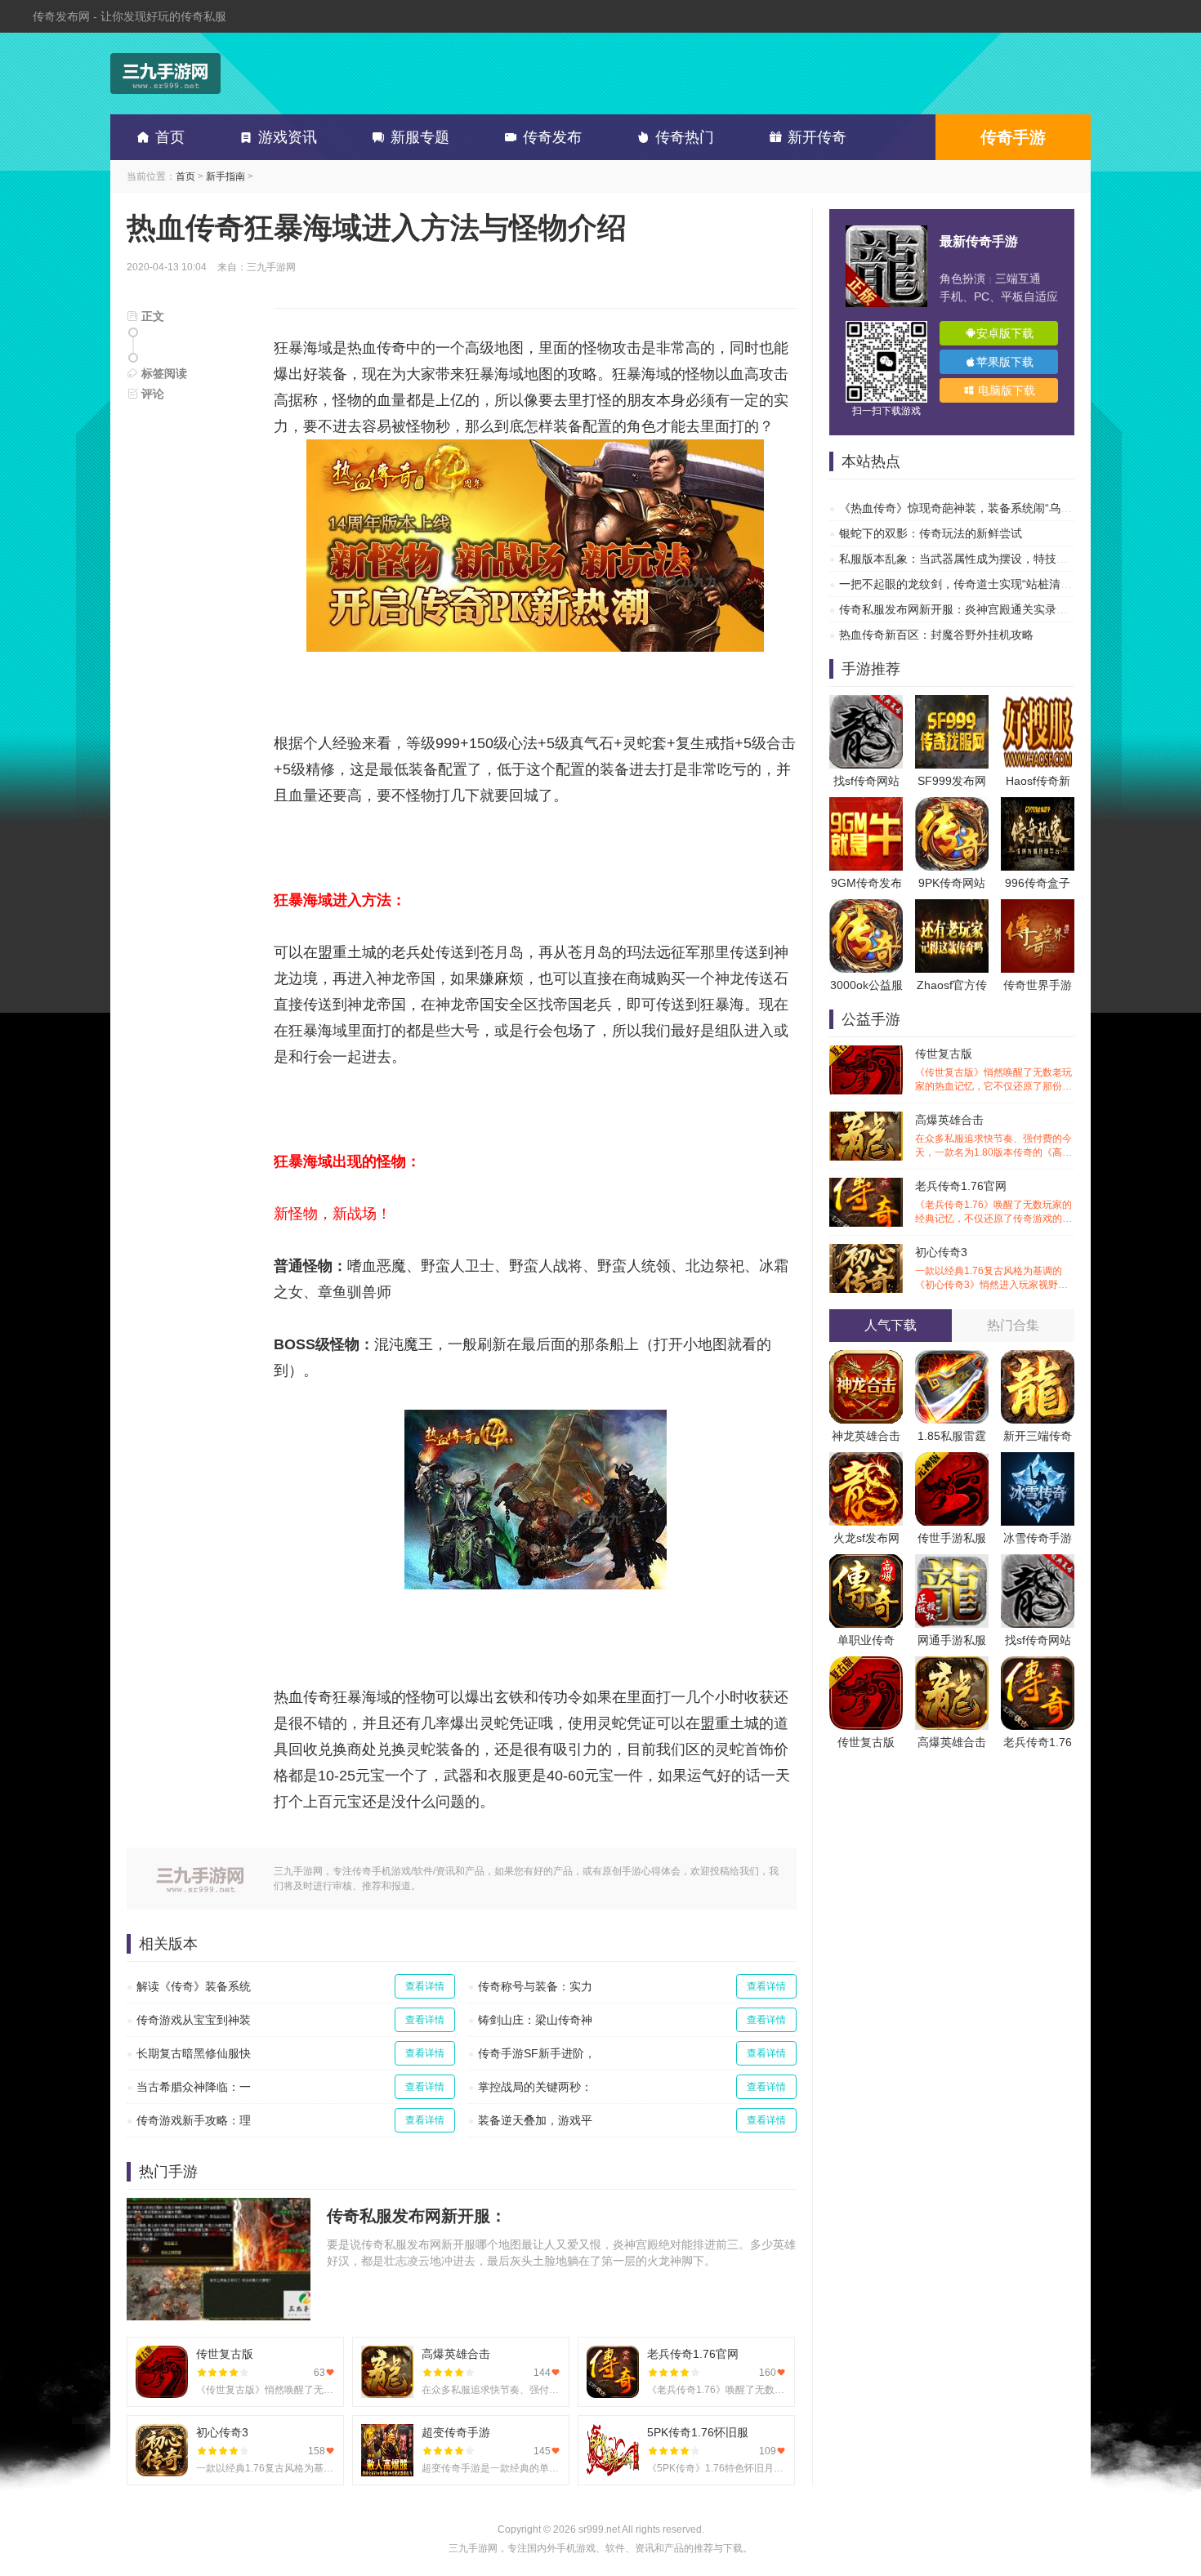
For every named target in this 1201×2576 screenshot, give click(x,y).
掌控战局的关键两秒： (535, 2087)
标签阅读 (163, 373)
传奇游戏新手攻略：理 (194, 2120)
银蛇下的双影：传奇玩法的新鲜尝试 (931, 533)
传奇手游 (1013, 137)
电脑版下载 (1005, 390)
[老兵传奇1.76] (1038, 1665)
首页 (170, 137)
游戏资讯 (288, 137)
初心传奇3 (993, 1269)
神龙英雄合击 (866, 1436)
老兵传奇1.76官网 (993, 1203)
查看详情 (425, 1986)
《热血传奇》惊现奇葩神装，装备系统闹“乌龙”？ (963, 508)
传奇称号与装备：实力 (535, 1986)
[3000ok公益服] (866, 907)
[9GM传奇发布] (866, 805)
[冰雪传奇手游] (1038, 1460)
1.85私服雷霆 (952, 1436)
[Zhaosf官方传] (952, 907)
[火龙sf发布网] (866, 1460)
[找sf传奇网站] (866, 703)
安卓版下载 (1005, 333)
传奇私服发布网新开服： (417, 2216)
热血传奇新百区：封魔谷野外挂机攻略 (936, 635)
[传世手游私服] (952, 1460)
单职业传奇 (866, 1640)
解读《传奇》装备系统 (194, 1986)
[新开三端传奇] (1038, 1358)
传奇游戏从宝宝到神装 (194, 2020)
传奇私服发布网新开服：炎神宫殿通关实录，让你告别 (976, 609)
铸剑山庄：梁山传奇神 (535, 2020)
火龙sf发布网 (866, 1538)
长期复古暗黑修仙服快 (194, 2053)
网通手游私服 (952, 1640)
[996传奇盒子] (1038, 805)
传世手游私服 (952, 1538)
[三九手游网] (165, 74)
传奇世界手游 (1038, 985)
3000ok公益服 (866, 985)
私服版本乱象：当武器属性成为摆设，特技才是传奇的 (976, 559)
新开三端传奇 (1038, 1436)
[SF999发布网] (952, 703)
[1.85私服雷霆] (952, 1358)
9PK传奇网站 (952, 883)
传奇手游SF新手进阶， (537, 2053)
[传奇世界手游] (1038, 907)
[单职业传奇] (866, 1562)
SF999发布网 (952, 781)
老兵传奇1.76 (1038, 1742)
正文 (151, 316)
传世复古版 (993, 1070)
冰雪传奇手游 (1038, 1538)
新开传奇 (817, 137)
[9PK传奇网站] (952, 805)
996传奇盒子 (1038, 883)
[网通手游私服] (952, 1562)
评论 (151, 394)
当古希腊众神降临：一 (194, 2087)
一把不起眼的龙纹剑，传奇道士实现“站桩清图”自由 (969, 584)
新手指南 (225, 176)
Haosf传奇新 (1038, 781)
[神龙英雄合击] (866, 1358)
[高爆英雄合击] (952, 1665)
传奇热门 (685, 137)
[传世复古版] (866, 1665)
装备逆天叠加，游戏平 (535, 2120)
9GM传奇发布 (866, 883)
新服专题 (420, 137)
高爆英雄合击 (993, 1136)
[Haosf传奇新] (1038, 703)
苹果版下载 (1005, 362)
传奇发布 (552, 137)
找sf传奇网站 (866, 781)
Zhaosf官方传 (952, 985)
